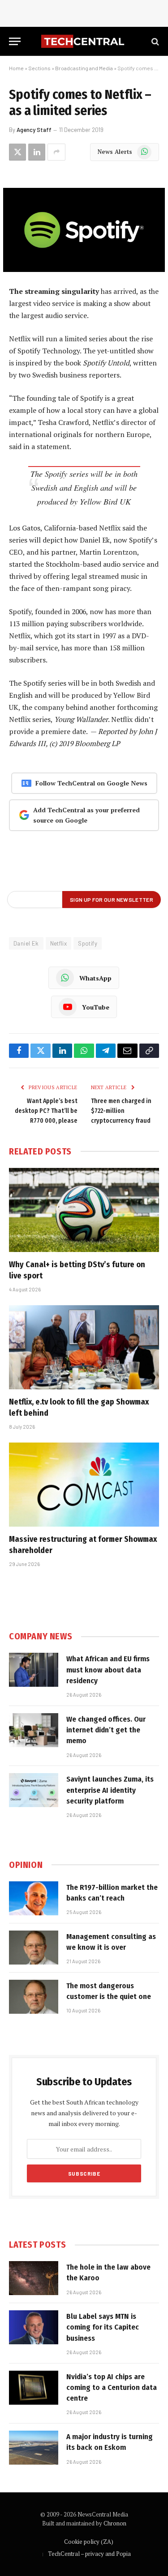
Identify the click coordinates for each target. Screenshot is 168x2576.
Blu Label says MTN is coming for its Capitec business (103, 2327)
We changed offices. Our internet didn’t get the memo (106, 1730)
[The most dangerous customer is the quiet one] (34, 1997)
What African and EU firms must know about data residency (108, 1670)
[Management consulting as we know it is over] (34, 1948)
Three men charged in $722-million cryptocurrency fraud (121, 1111)
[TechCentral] (84, 41)
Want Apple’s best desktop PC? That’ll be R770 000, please (46, 1111)
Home (16, 68)
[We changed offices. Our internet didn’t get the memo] (34, 1730)
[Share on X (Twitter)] (17, 152)
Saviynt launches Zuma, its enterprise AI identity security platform (110, 1790)
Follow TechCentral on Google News (91, 783)
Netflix (59, 943)
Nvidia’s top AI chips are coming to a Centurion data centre (112, 2388)
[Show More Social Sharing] (56, 152)
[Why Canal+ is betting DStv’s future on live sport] (84, 1210)
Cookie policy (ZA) (89, 2542)
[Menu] (15, 41)
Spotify (88, 943)
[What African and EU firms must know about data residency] (34, 1670)
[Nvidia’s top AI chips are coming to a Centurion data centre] (34, 2388)
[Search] (154, 41)
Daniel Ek (26, 943)
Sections (39, 68)
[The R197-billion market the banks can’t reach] (34, 1898)
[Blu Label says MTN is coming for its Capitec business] (34, 2327)
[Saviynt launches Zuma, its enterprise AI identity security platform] (34, 1790)
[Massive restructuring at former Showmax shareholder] (84, 1485)
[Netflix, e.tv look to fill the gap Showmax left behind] (84, 1347)
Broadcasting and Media (84, 68)
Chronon (115, 2523)
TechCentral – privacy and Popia (89, 2554)
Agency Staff (34, 130)
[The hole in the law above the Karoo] (34, 2278)
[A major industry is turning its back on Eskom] (34, 2448)
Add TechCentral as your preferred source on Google (86, 815)
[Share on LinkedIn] (37, 152)
